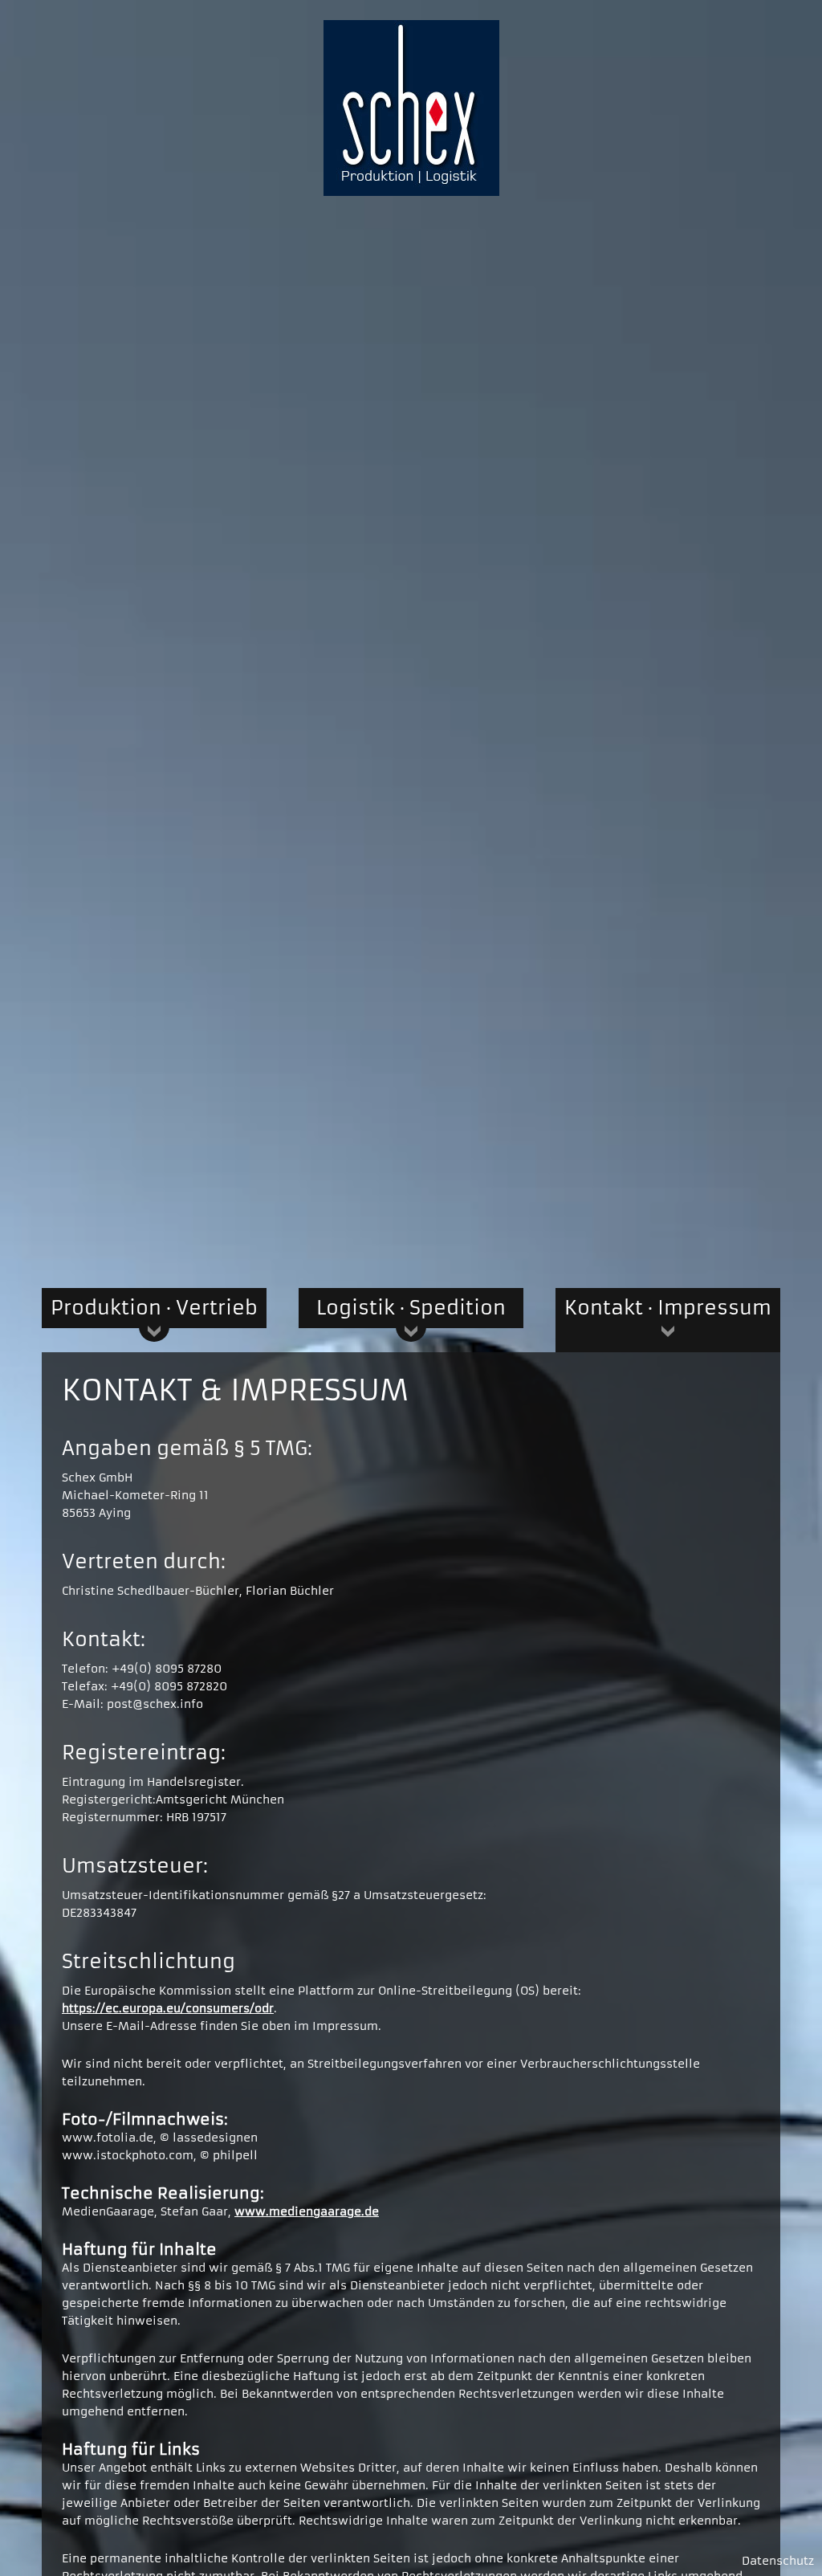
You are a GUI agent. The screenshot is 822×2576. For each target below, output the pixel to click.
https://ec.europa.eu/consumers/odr (168, 2008)
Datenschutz (778, 2561)
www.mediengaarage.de (307, 2211)
